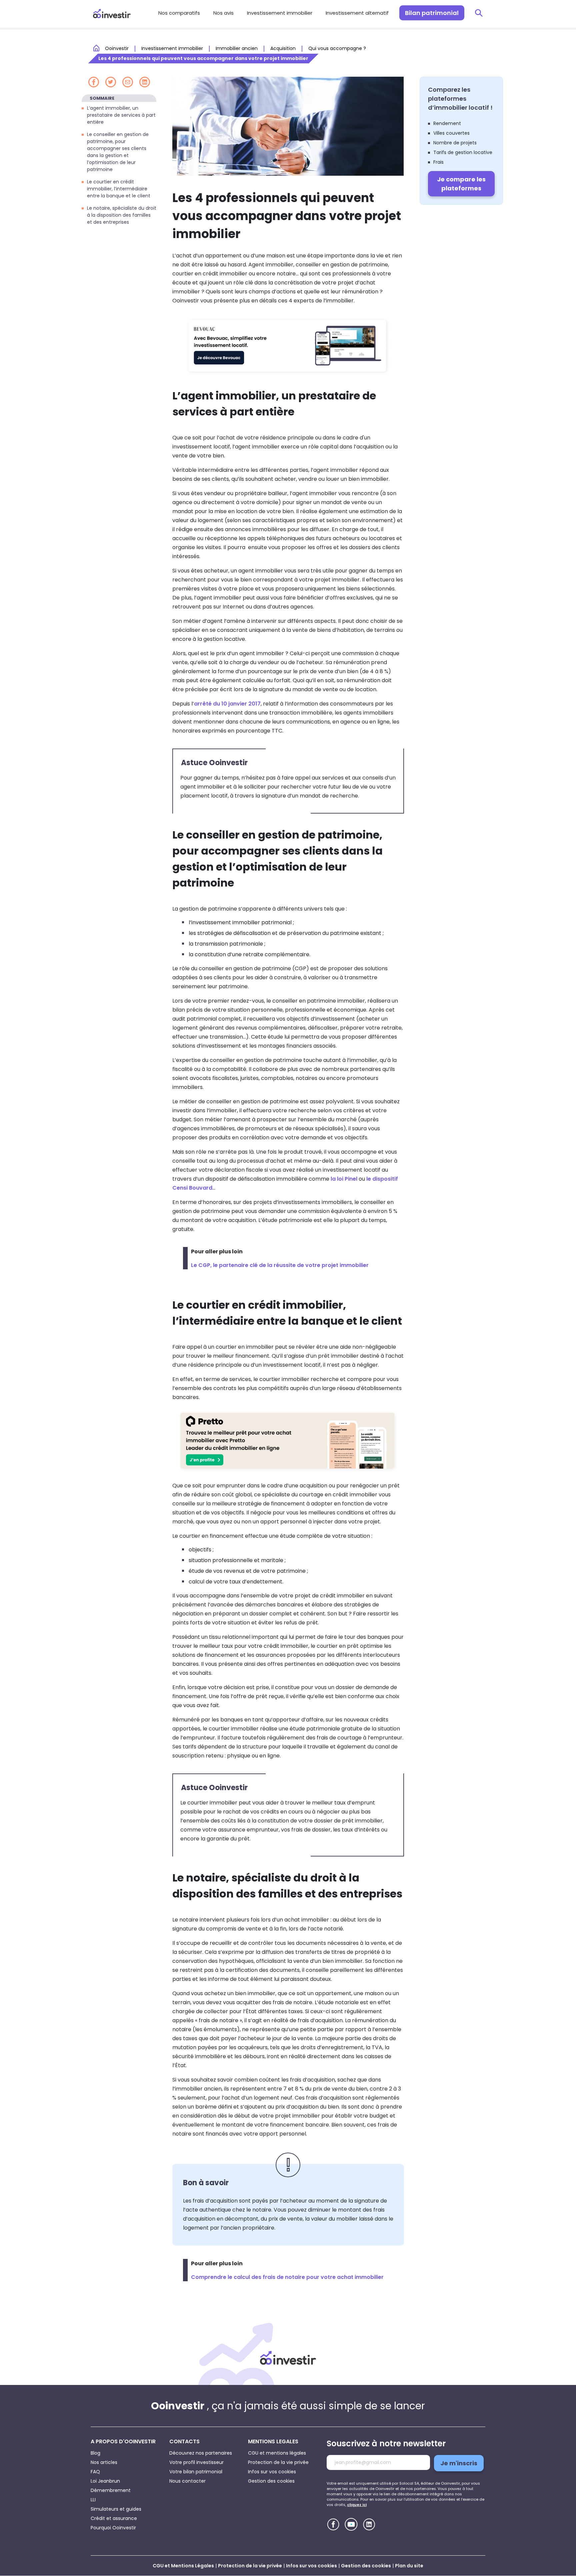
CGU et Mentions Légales (183, 2566)
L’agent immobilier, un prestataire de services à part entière (121, 115)
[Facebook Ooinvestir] (333, 2524)
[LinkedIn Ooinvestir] (369, 2524)
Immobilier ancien (237, 48)
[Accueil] (288, 2358)
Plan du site (409, 2566)
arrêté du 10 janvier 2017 (227, 704)
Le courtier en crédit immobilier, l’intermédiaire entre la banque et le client (119, 189)
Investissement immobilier (280, 13)
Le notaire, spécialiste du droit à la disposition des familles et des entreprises (122, 215)
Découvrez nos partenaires (201, 2453)
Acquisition (283, 48)
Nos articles (104, 2462)
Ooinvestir (117, 48)
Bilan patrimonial (432, 13)
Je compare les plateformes (461, 184)
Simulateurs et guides (116, 2509)
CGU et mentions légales (277, 2453)
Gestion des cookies (271, 2481)
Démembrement (111, 2490)
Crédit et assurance (114, 2518)
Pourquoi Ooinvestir (113, 2528)
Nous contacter (187, 2481)
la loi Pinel (344, 1179)
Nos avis (223, 13)
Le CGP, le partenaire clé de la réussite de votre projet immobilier (280, 1265)
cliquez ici (357, 2505)
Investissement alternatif (357, 13)
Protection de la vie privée (278, 2462)
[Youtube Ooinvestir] (351, 2524)
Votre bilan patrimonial (196, 2472)
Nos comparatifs (179, 13)
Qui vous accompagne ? (337, 48)
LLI (93, 2500)
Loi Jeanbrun (105, 2481)
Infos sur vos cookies (272, 2472)
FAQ (95, 2472)
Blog (95, 2453)
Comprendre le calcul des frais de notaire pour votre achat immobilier (287, 2277)
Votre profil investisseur (196, 2462)
